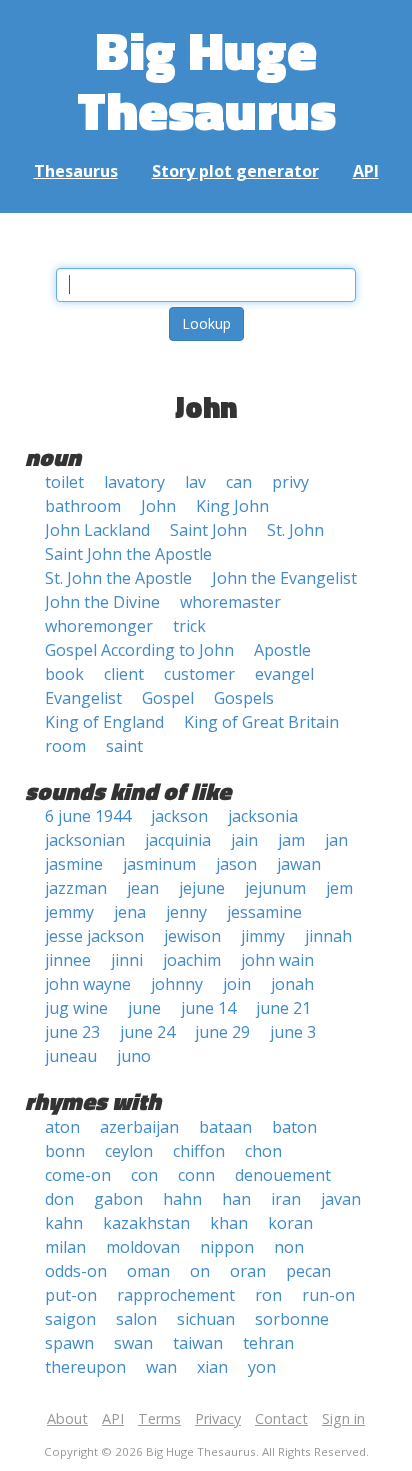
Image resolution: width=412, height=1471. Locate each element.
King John (232, 506)
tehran (268, 1343)
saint (124, 746)
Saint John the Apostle (128, 554)
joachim (192, 960)
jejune (202, 888)
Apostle (282, 650)
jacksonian (85, 840)
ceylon (129, 1151)
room (65, 746)
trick (189, 626)
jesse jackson (94, 936)
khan (229, 1223)
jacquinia (178, 840)
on (200, 1271)
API (366, 171)
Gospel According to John (139, 650)
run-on (328, 1295)
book (64, 674)
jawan (299, 864)
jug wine (76, 1008)
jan (336, 840)
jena (130, 912)
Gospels (244, 698)
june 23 (72, 1032)
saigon (70, 1319)
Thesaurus (76, 171)
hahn (182, 1199)
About (67, 1418)
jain (244, 840)
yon (262, 1367)
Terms (159, 1418)
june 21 (283, 1008)
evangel (284, 674)
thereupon (85, 1367)
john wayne (88, 984)
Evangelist (83, 698)
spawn (69, 1343)
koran (290, 1223)
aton (62, 1127)
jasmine (74, 864)
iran (286, 1199)
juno (134, 1056)
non (289, 1247)
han (236, 1199)
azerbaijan (139, 1127)
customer (199, 674)
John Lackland (97, 530)
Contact (281, 1418)
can (239, 482)
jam (291, 840)
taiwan (198, 1343)
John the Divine (102, 602)
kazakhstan (146, 1223)
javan (341, 1199)
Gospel (168, 698)
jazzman (76, 888)
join (237, 984)
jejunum (275, 888)
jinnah (328, 936)
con (144, 1175)
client (124, 674)
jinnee (68, 960)
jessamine (264, 912)
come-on (78, 1175)
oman (148, 1271)
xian (212, 1367)
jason (236, 864)
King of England (104, 722)
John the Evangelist (284, 578)
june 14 (208, 1008)
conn (196, 1175)
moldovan (143, 1247)
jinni (127, 960)
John (158, 506)
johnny (177, 984)
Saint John (208, 530)
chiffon (199, 1151)
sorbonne (292, 1319)
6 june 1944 (88, 816)
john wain (277, 960)
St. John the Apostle (118, 578)
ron (268, 1295)
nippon (227, 1247)
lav (195, 482)
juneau (71, 1056)
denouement (283, 1175)
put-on (71, 1295)
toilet (64, 482)
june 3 (293, 1032)
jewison (192, 936)
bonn (65, 1151)
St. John (295, 530)
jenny (186, 912)
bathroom (83, 506)
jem (339, 888)
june (144, 1008)
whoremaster (230, 602)
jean (143, 888)
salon (136, 1319)
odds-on (76, 1271)
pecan (308, 1271)
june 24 (147, 1032)
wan (161, 1367)
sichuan (206, 1319)
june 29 (222, 1032)
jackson (179, 816)
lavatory (134, 482)
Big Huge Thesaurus (206, 79)
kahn (64, 1223)
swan (133, 1343)
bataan (225, 1127)
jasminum (159, 864)
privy (290, 482)
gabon (118, 1199)
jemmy (69, 912)
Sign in (343, 1418)
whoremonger (99, 626)
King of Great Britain (261, 722)
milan (65, 1247)
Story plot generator (235, 171)
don (59, 1199)
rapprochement (176, 1295)
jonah (292, 984)
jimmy (263, 936)
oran (248, 1271)
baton (294, 1127)
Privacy (218, 1418)
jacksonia (263, 816)
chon (263, 1151)
